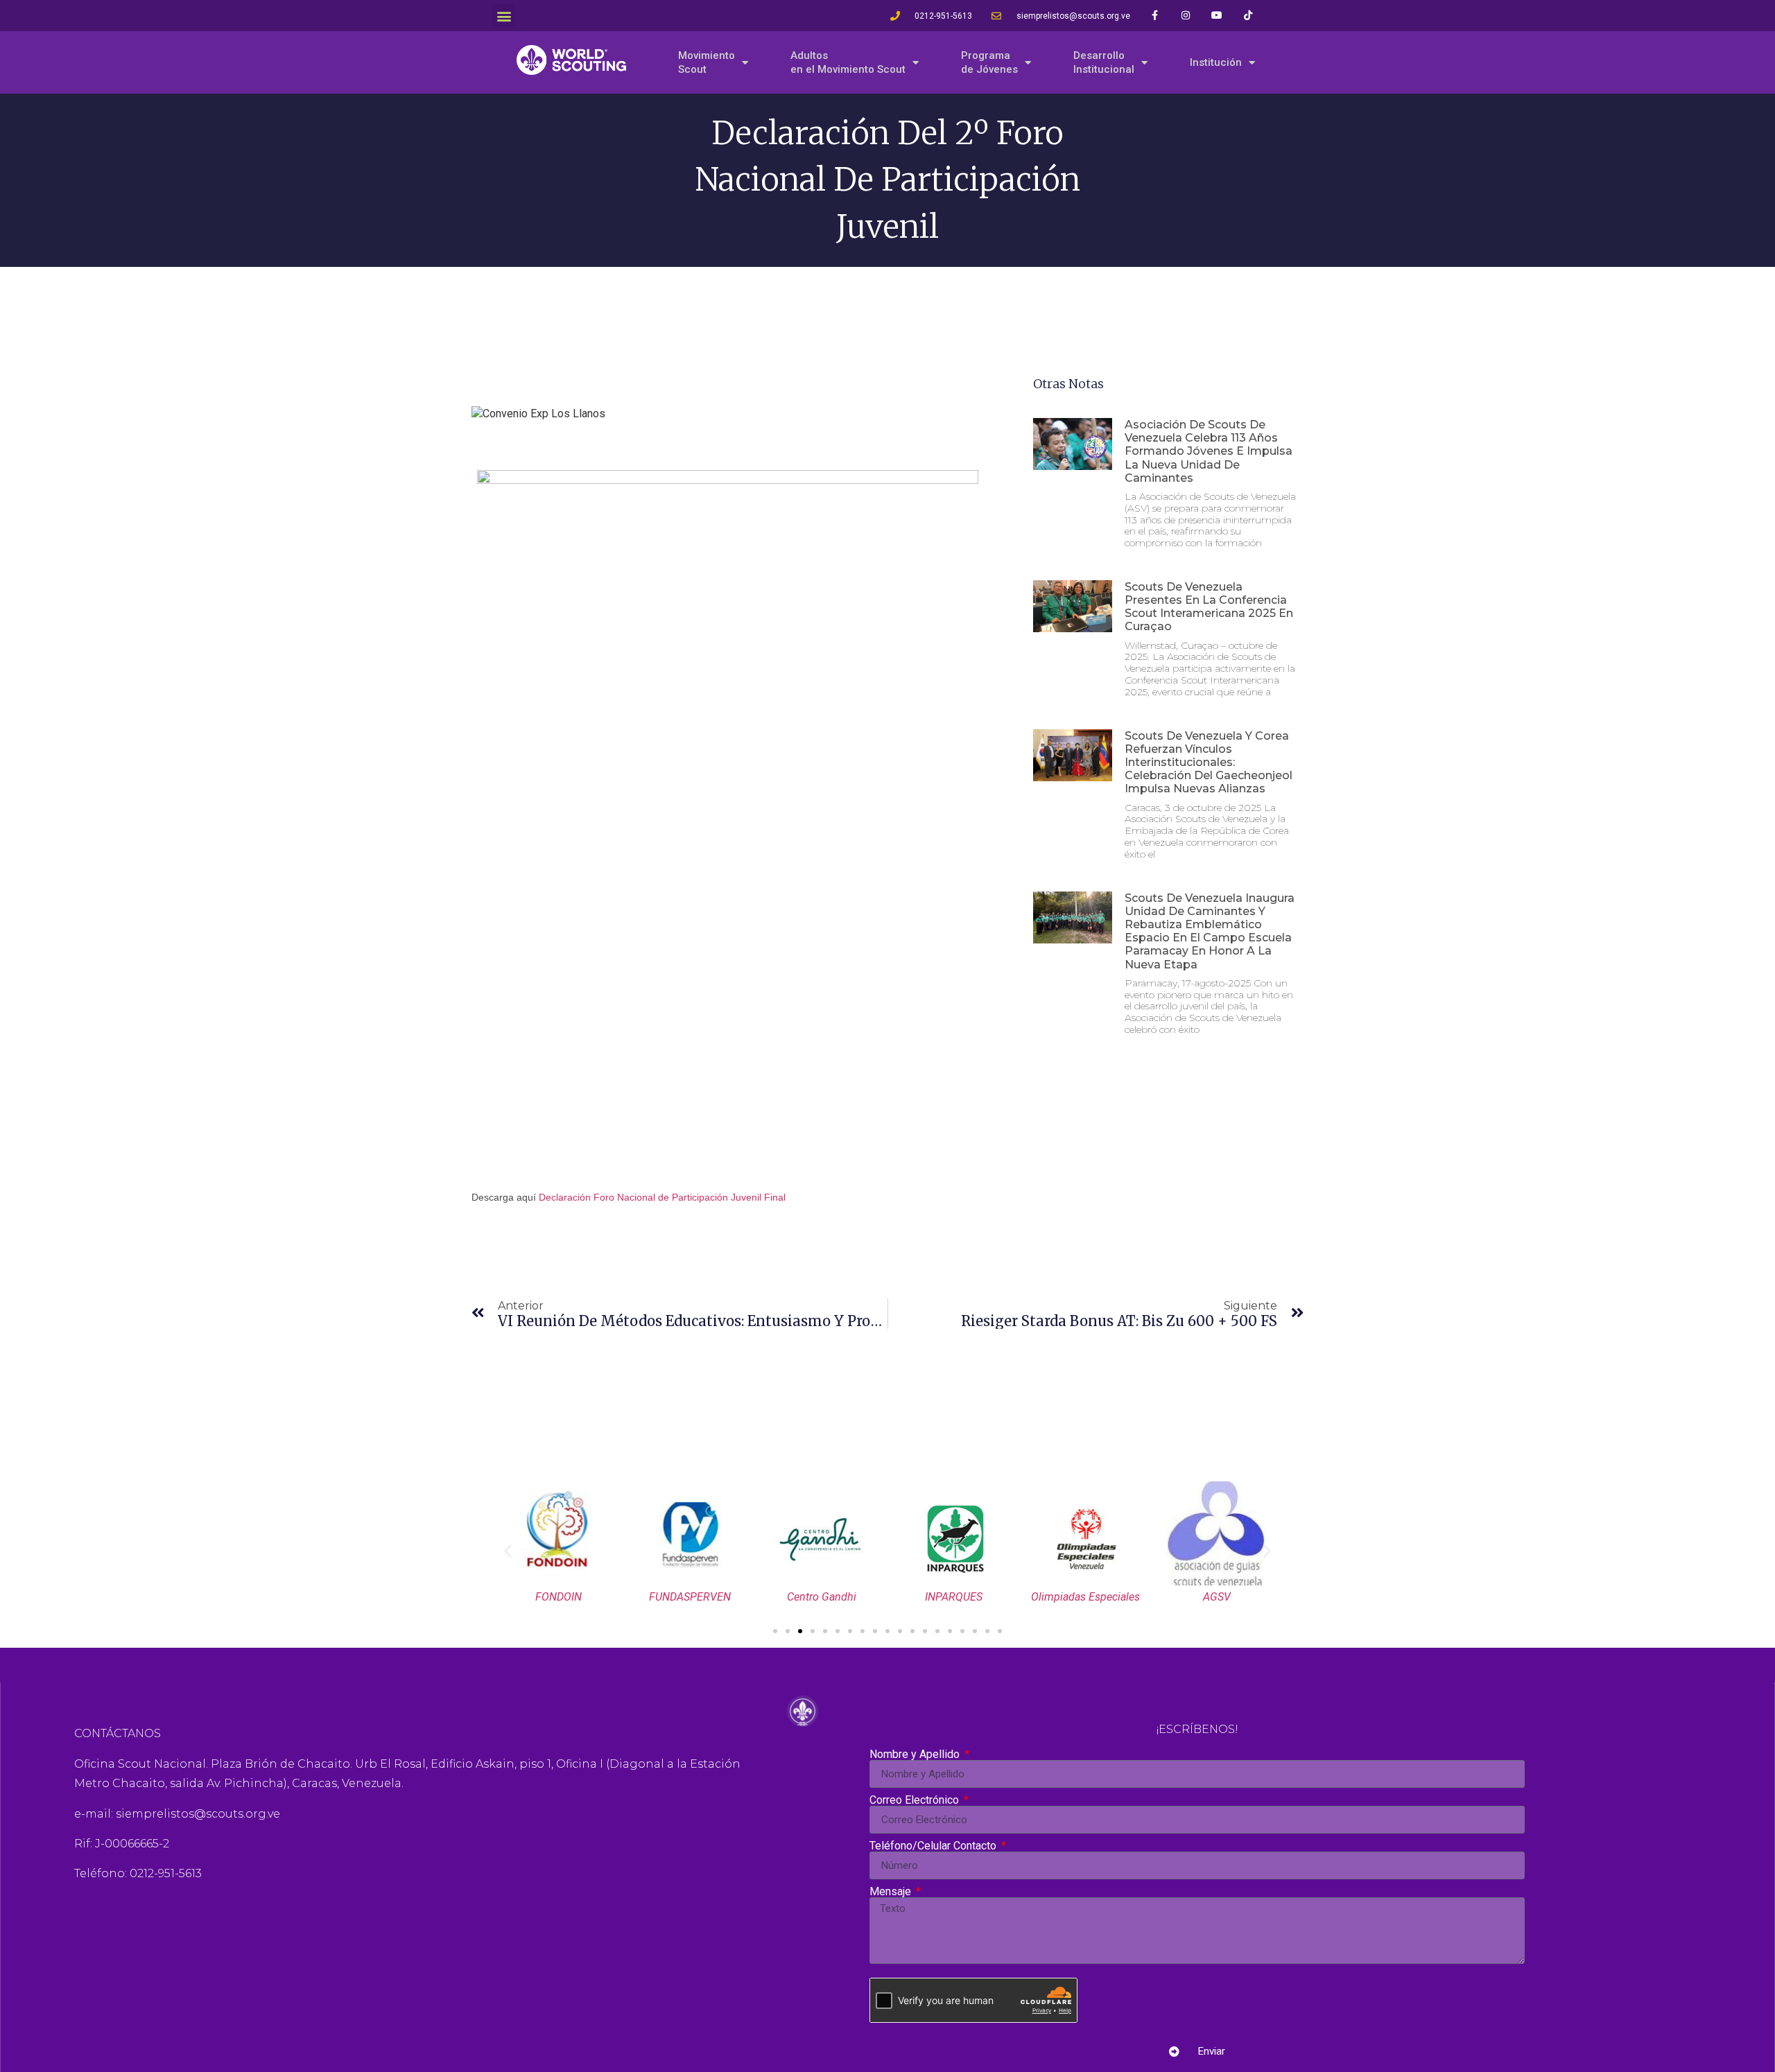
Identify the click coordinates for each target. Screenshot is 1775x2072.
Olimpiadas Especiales (1085, 1597)
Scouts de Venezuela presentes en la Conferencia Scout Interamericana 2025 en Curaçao (1209, 607)
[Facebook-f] (1155, 16)
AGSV (1217, 1597)
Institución (1216, 62)
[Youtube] (1217, 16)
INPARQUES (954, 1597)
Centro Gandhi (822, 1597)
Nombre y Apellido (916, 1755)
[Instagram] (1186, 16)
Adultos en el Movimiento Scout (848, 62)
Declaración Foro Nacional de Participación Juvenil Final (662, 1197)
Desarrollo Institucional (1104, 62)
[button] (504, 16)
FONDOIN (559, 1597)
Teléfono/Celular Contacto (934, 1846)
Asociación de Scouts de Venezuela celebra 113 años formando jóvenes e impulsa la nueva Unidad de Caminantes (1209, 451)
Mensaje (892, 1892)
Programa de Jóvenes (989, 62)
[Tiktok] (1248, 16)
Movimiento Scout (707, 62)
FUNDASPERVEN (690, 1597)
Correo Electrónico (916, 1800)
